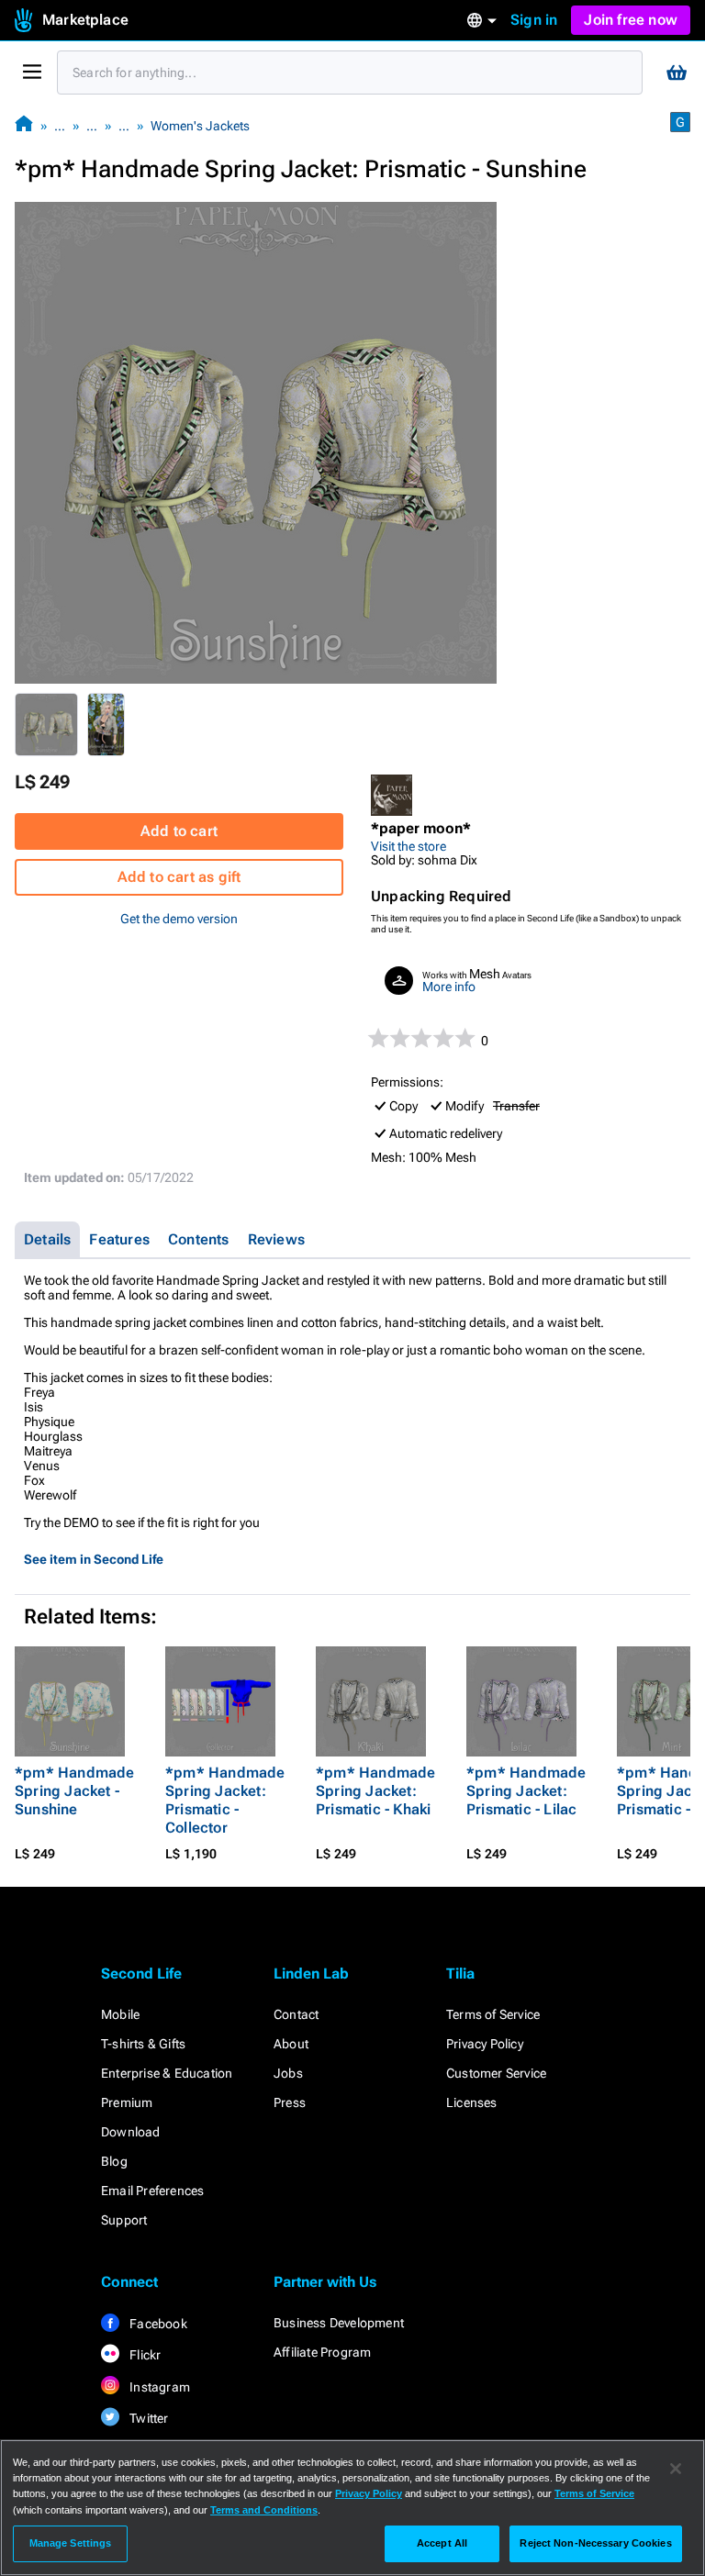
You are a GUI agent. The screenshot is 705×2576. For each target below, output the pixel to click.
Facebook (157, 2324)
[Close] (676, 2469)
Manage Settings (71, 2543)
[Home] (24, 125)
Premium (127, 2102)
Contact (296, 2014)
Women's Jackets (200, 126)
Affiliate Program (322, 2352)
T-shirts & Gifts (143, 2044)
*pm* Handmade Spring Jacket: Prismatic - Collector (225, 1800)
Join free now (631, 20)
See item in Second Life (94, 1559)
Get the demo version (179, 919)
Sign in (534, 20)
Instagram (158, 2387)
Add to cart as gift (179, 877)
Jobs (288, 2073)
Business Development (339, 2323)
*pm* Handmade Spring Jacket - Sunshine (75, 1791)
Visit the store (408, 846)
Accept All (442, 2543)
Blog (114, 2161)
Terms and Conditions (264, 2510)
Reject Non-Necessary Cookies (595, 2543)
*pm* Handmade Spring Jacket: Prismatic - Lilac (526, 1791)
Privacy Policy (485, 2044)
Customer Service (496, 2073)
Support (124, 2220)
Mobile (120, 2014)
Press (290, 2102)
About (291, 2044)
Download (131, 2132)
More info (449, 987)
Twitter (148, 2418)
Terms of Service (493, 2014)
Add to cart (179, 831)
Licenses (472, 2102)
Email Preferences (152, 2191)
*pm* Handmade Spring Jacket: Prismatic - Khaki (376, 1791)
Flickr (144, 2355)
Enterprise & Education (167, 2073)
